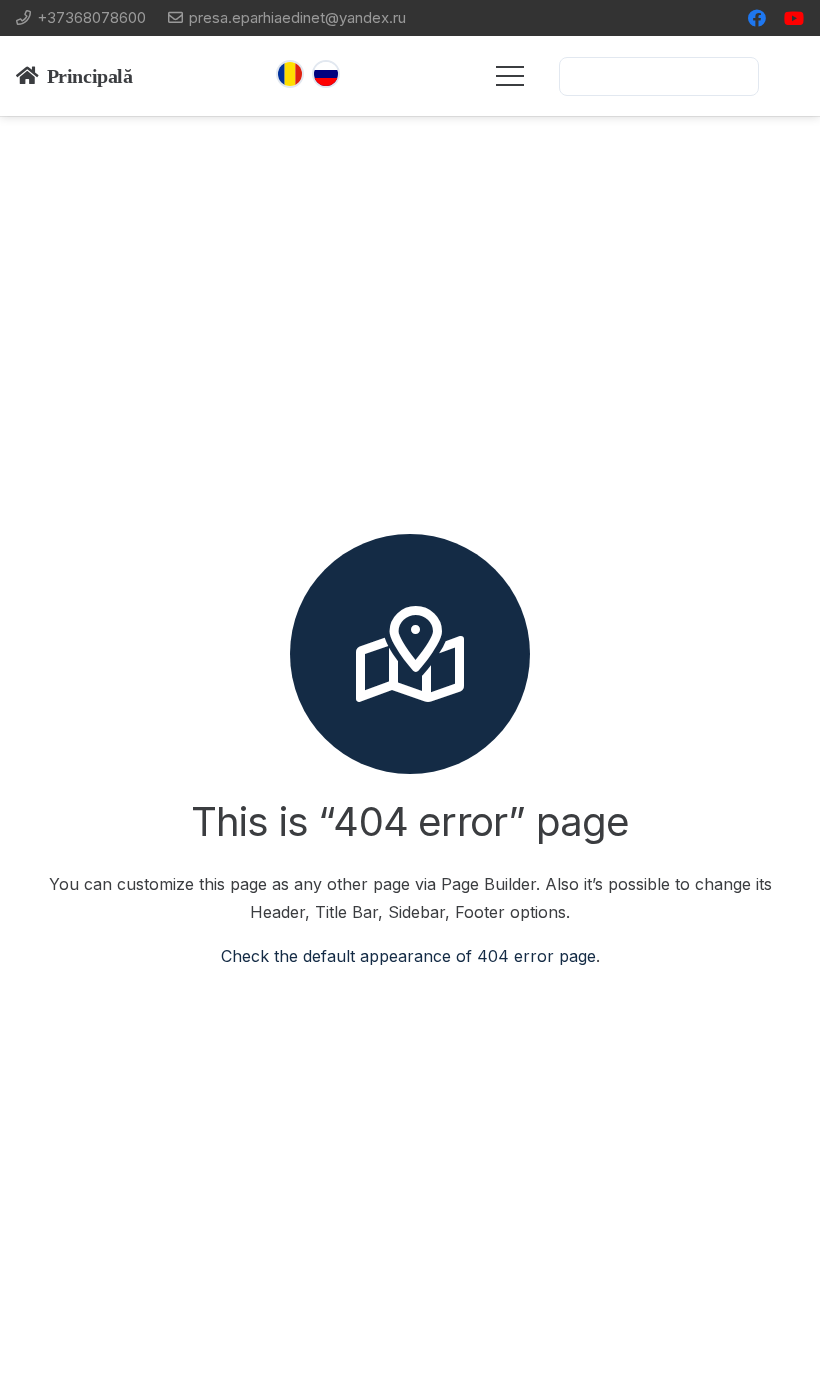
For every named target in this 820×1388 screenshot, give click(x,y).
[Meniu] (510, 76)
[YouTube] (794, 18)
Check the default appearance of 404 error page (408, 956)
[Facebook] (757, 18)
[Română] (290, 74)
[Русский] (326, 74)
